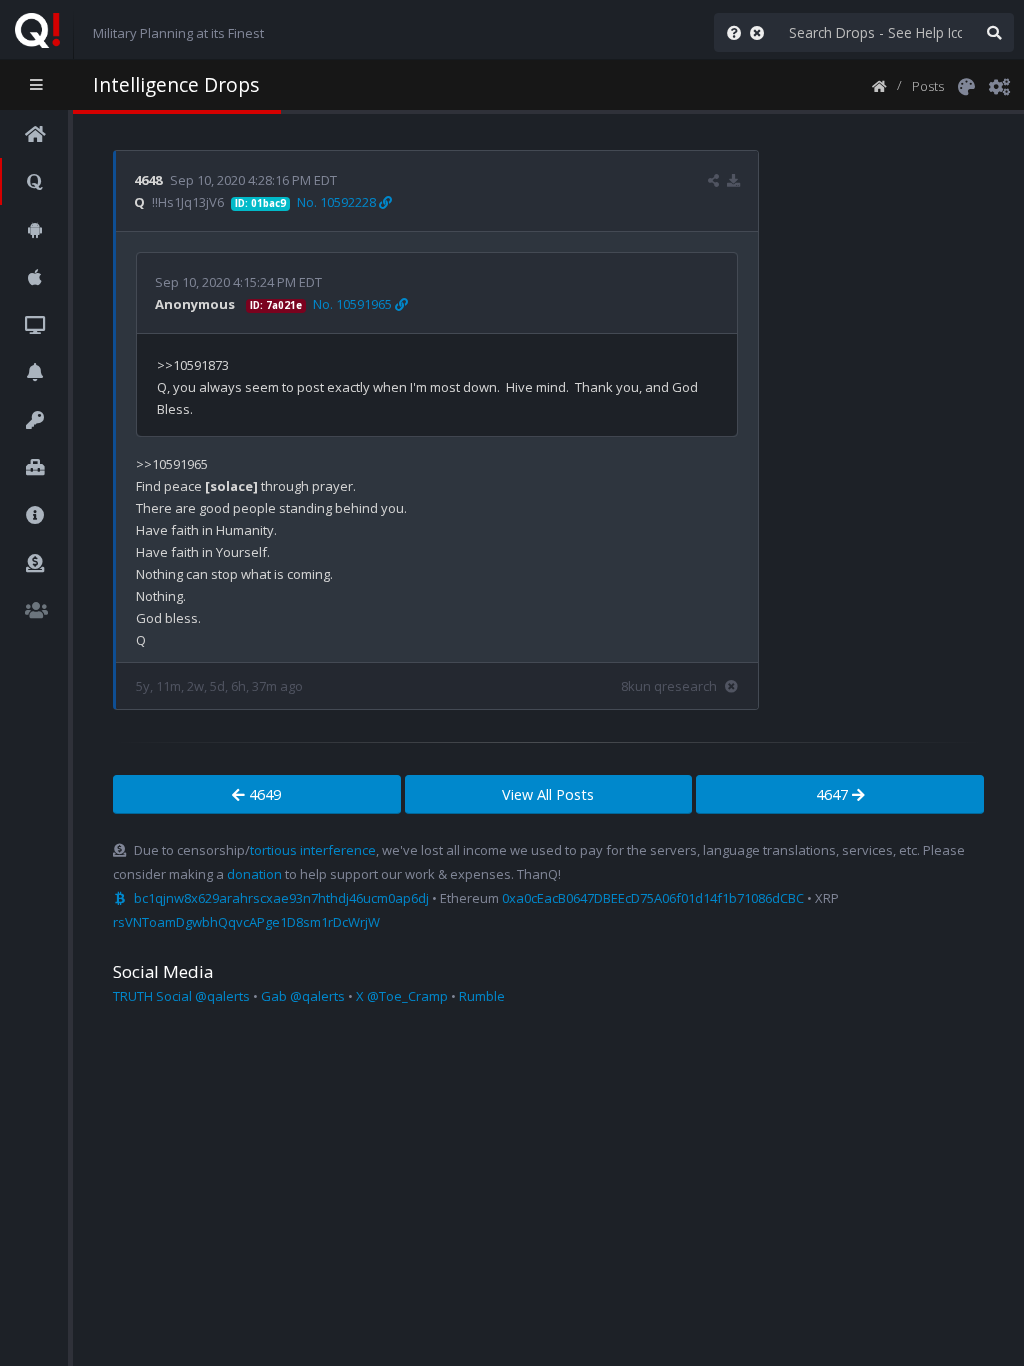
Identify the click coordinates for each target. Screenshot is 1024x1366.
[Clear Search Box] (761, 32)
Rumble (482, 996)
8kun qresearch (669, 686)
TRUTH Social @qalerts (181, 996)
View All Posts (548, 794)
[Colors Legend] (966, 85)
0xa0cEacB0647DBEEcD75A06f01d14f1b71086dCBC (653, 898)
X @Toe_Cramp (402, 996)
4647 (834, 794)
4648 (148, 180)
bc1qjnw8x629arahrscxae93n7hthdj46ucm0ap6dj (281, 898)
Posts (928, 86)
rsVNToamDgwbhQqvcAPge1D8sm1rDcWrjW (246, 922)
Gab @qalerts (303, 996)
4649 (263, 794)
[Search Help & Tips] (730, 32)
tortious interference (313, 850)
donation (254, 874)
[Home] (879, 85)
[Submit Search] (994, 32)
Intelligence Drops (176, 84)
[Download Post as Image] (733, 180)
